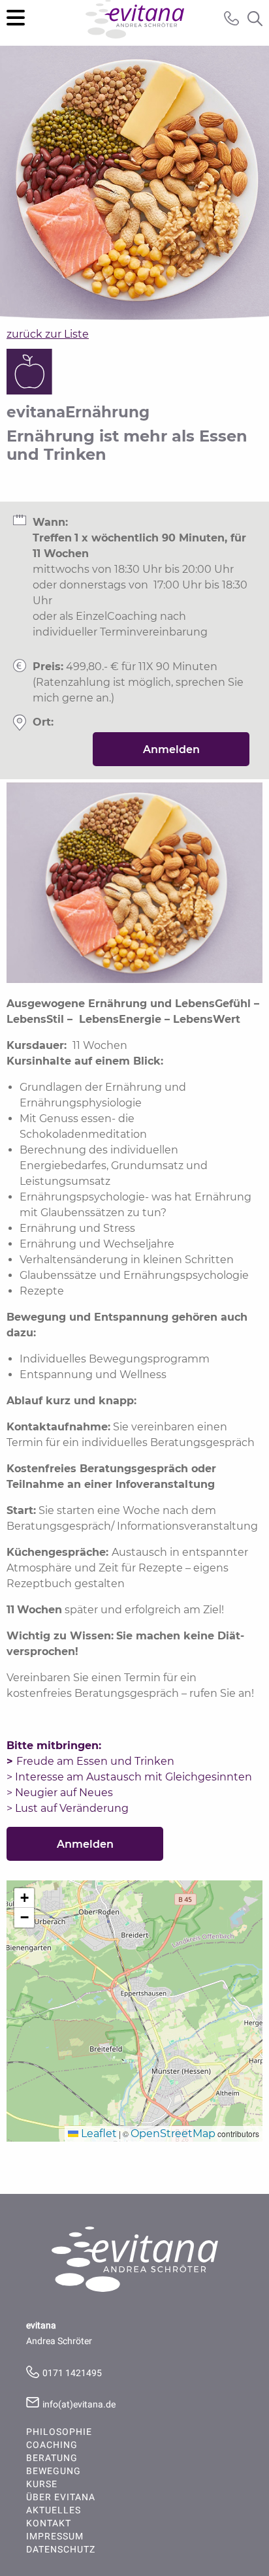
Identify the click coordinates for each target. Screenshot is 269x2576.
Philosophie (59, 2432)
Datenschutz (61, 2550)
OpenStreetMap (173, 2133)
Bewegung (54, 2471)
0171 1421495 (72, 2373)
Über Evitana (61, 2498)
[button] (24, 1898)
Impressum (55, 2537)
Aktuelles (54, 2511)
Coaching (52, 2445)
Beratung (52, 2458)
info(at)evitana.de (79, 2405)
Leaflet (98, 2133)
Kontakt (49, 2524)
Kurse (42, 2485)
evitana (135, 23)
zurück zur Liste (48, 334)
